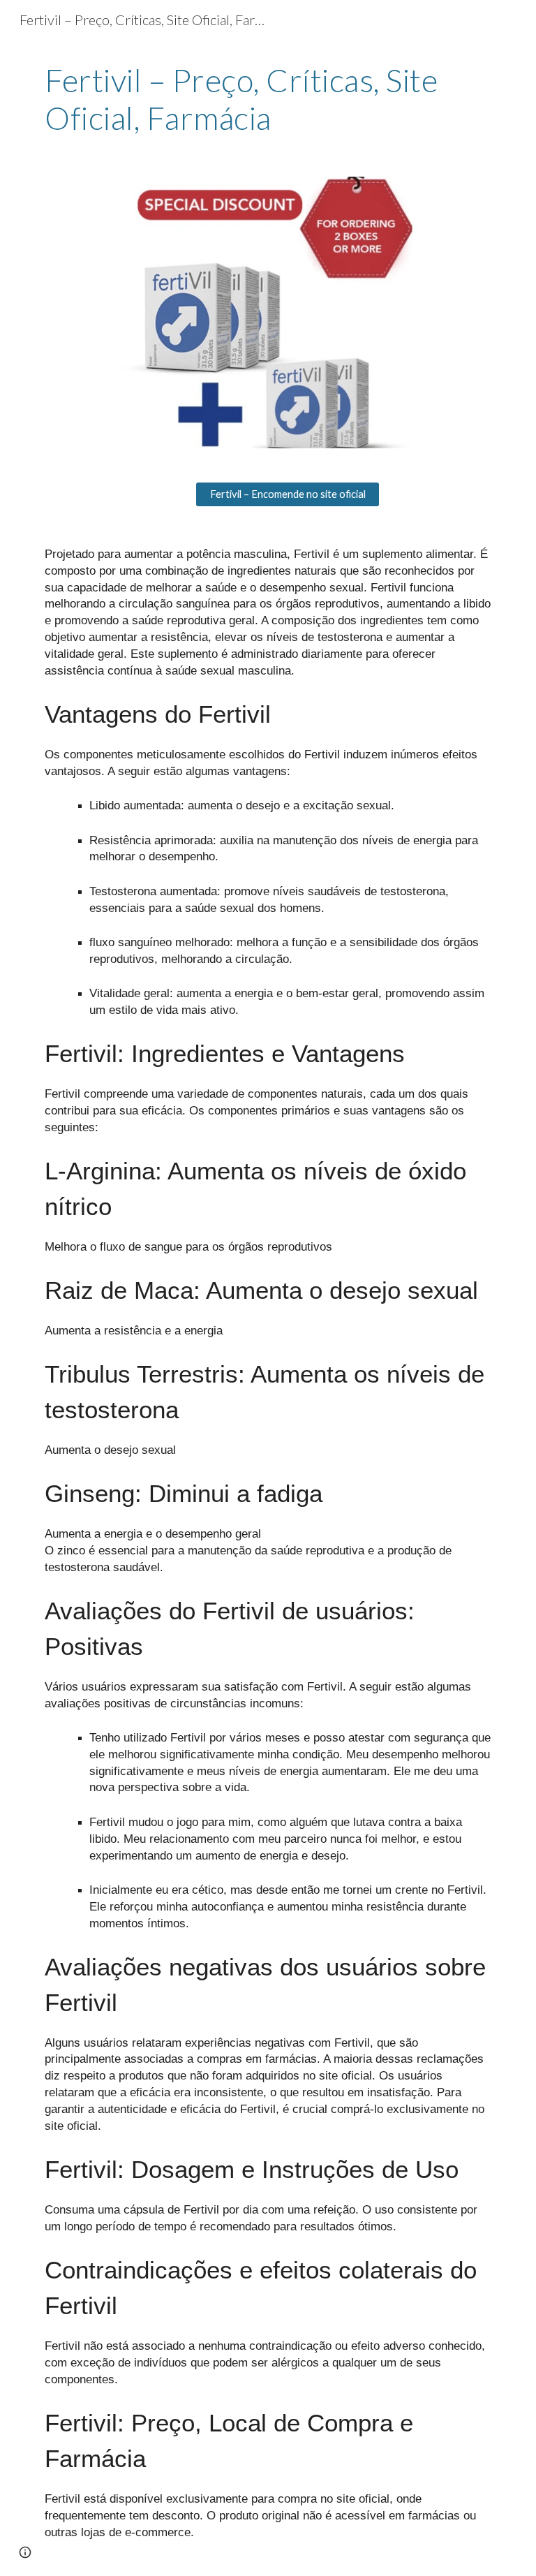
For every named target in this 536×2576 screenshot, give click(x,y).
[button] (25, 2552)
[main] (268, 100)
